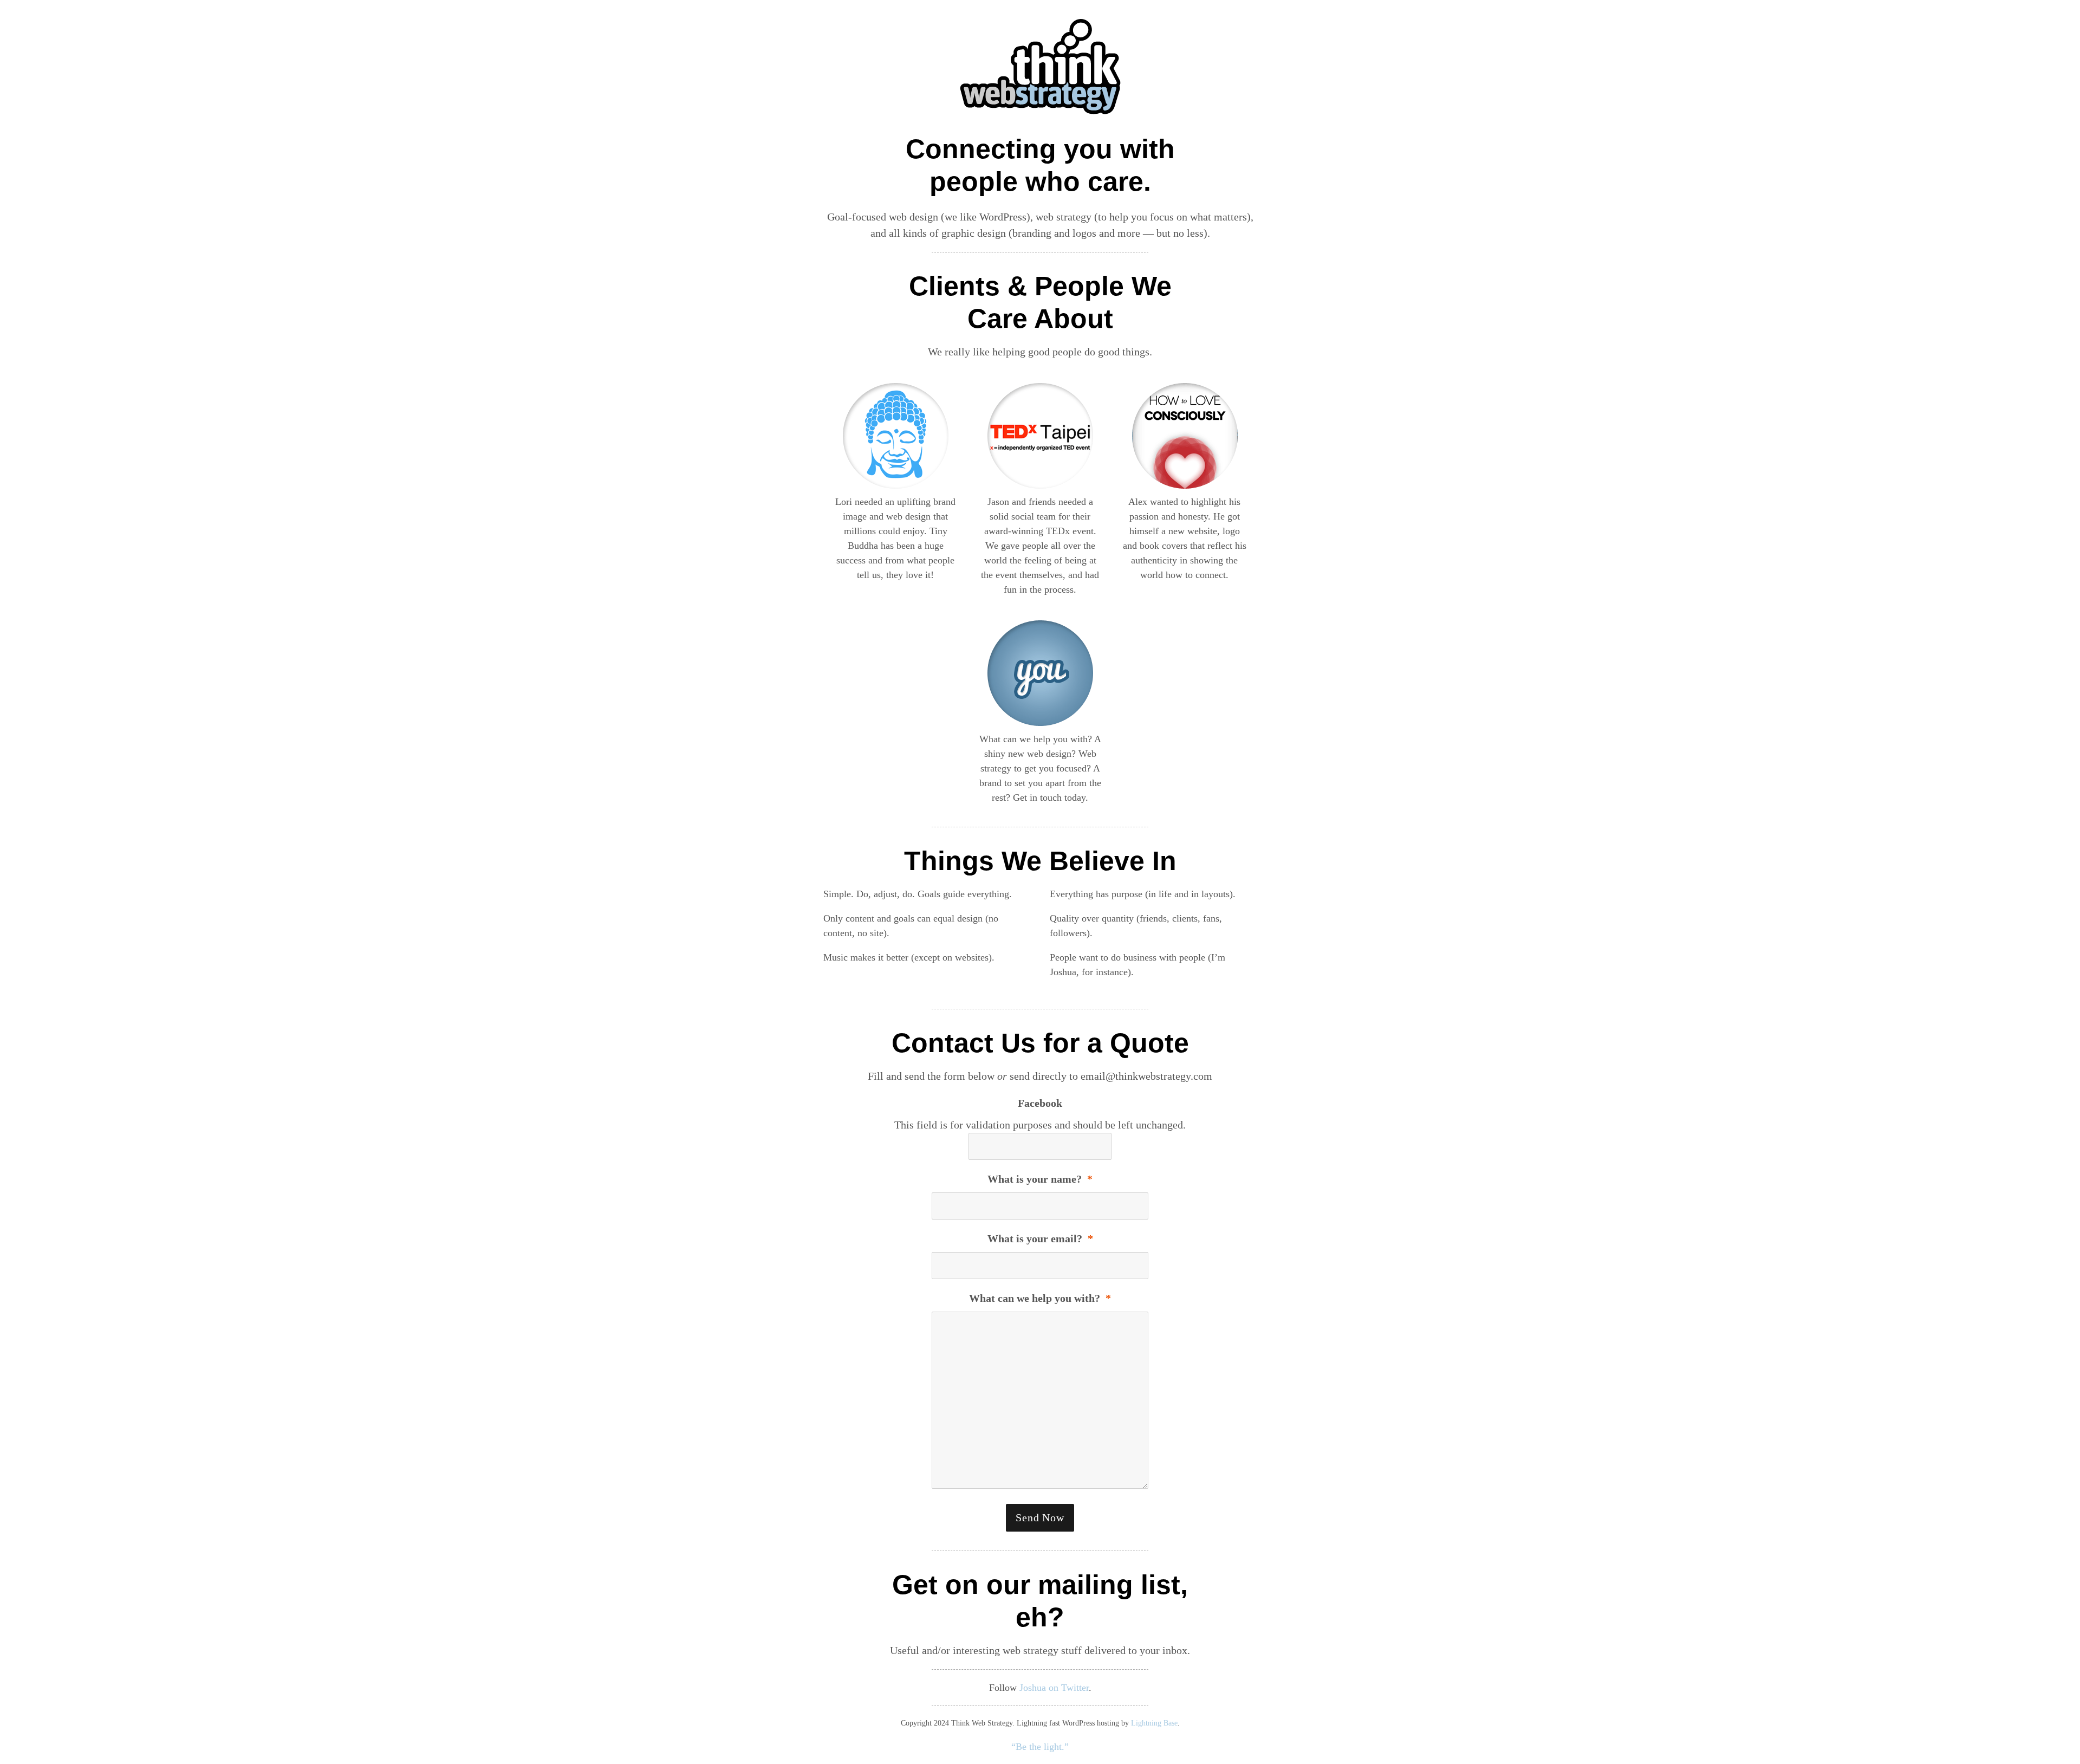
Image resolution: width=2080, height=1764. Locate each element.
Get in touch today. (1051, 797)
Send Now (1040, 1517)
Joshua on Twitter (1054, 1688)
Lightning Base (1154, 1723)
